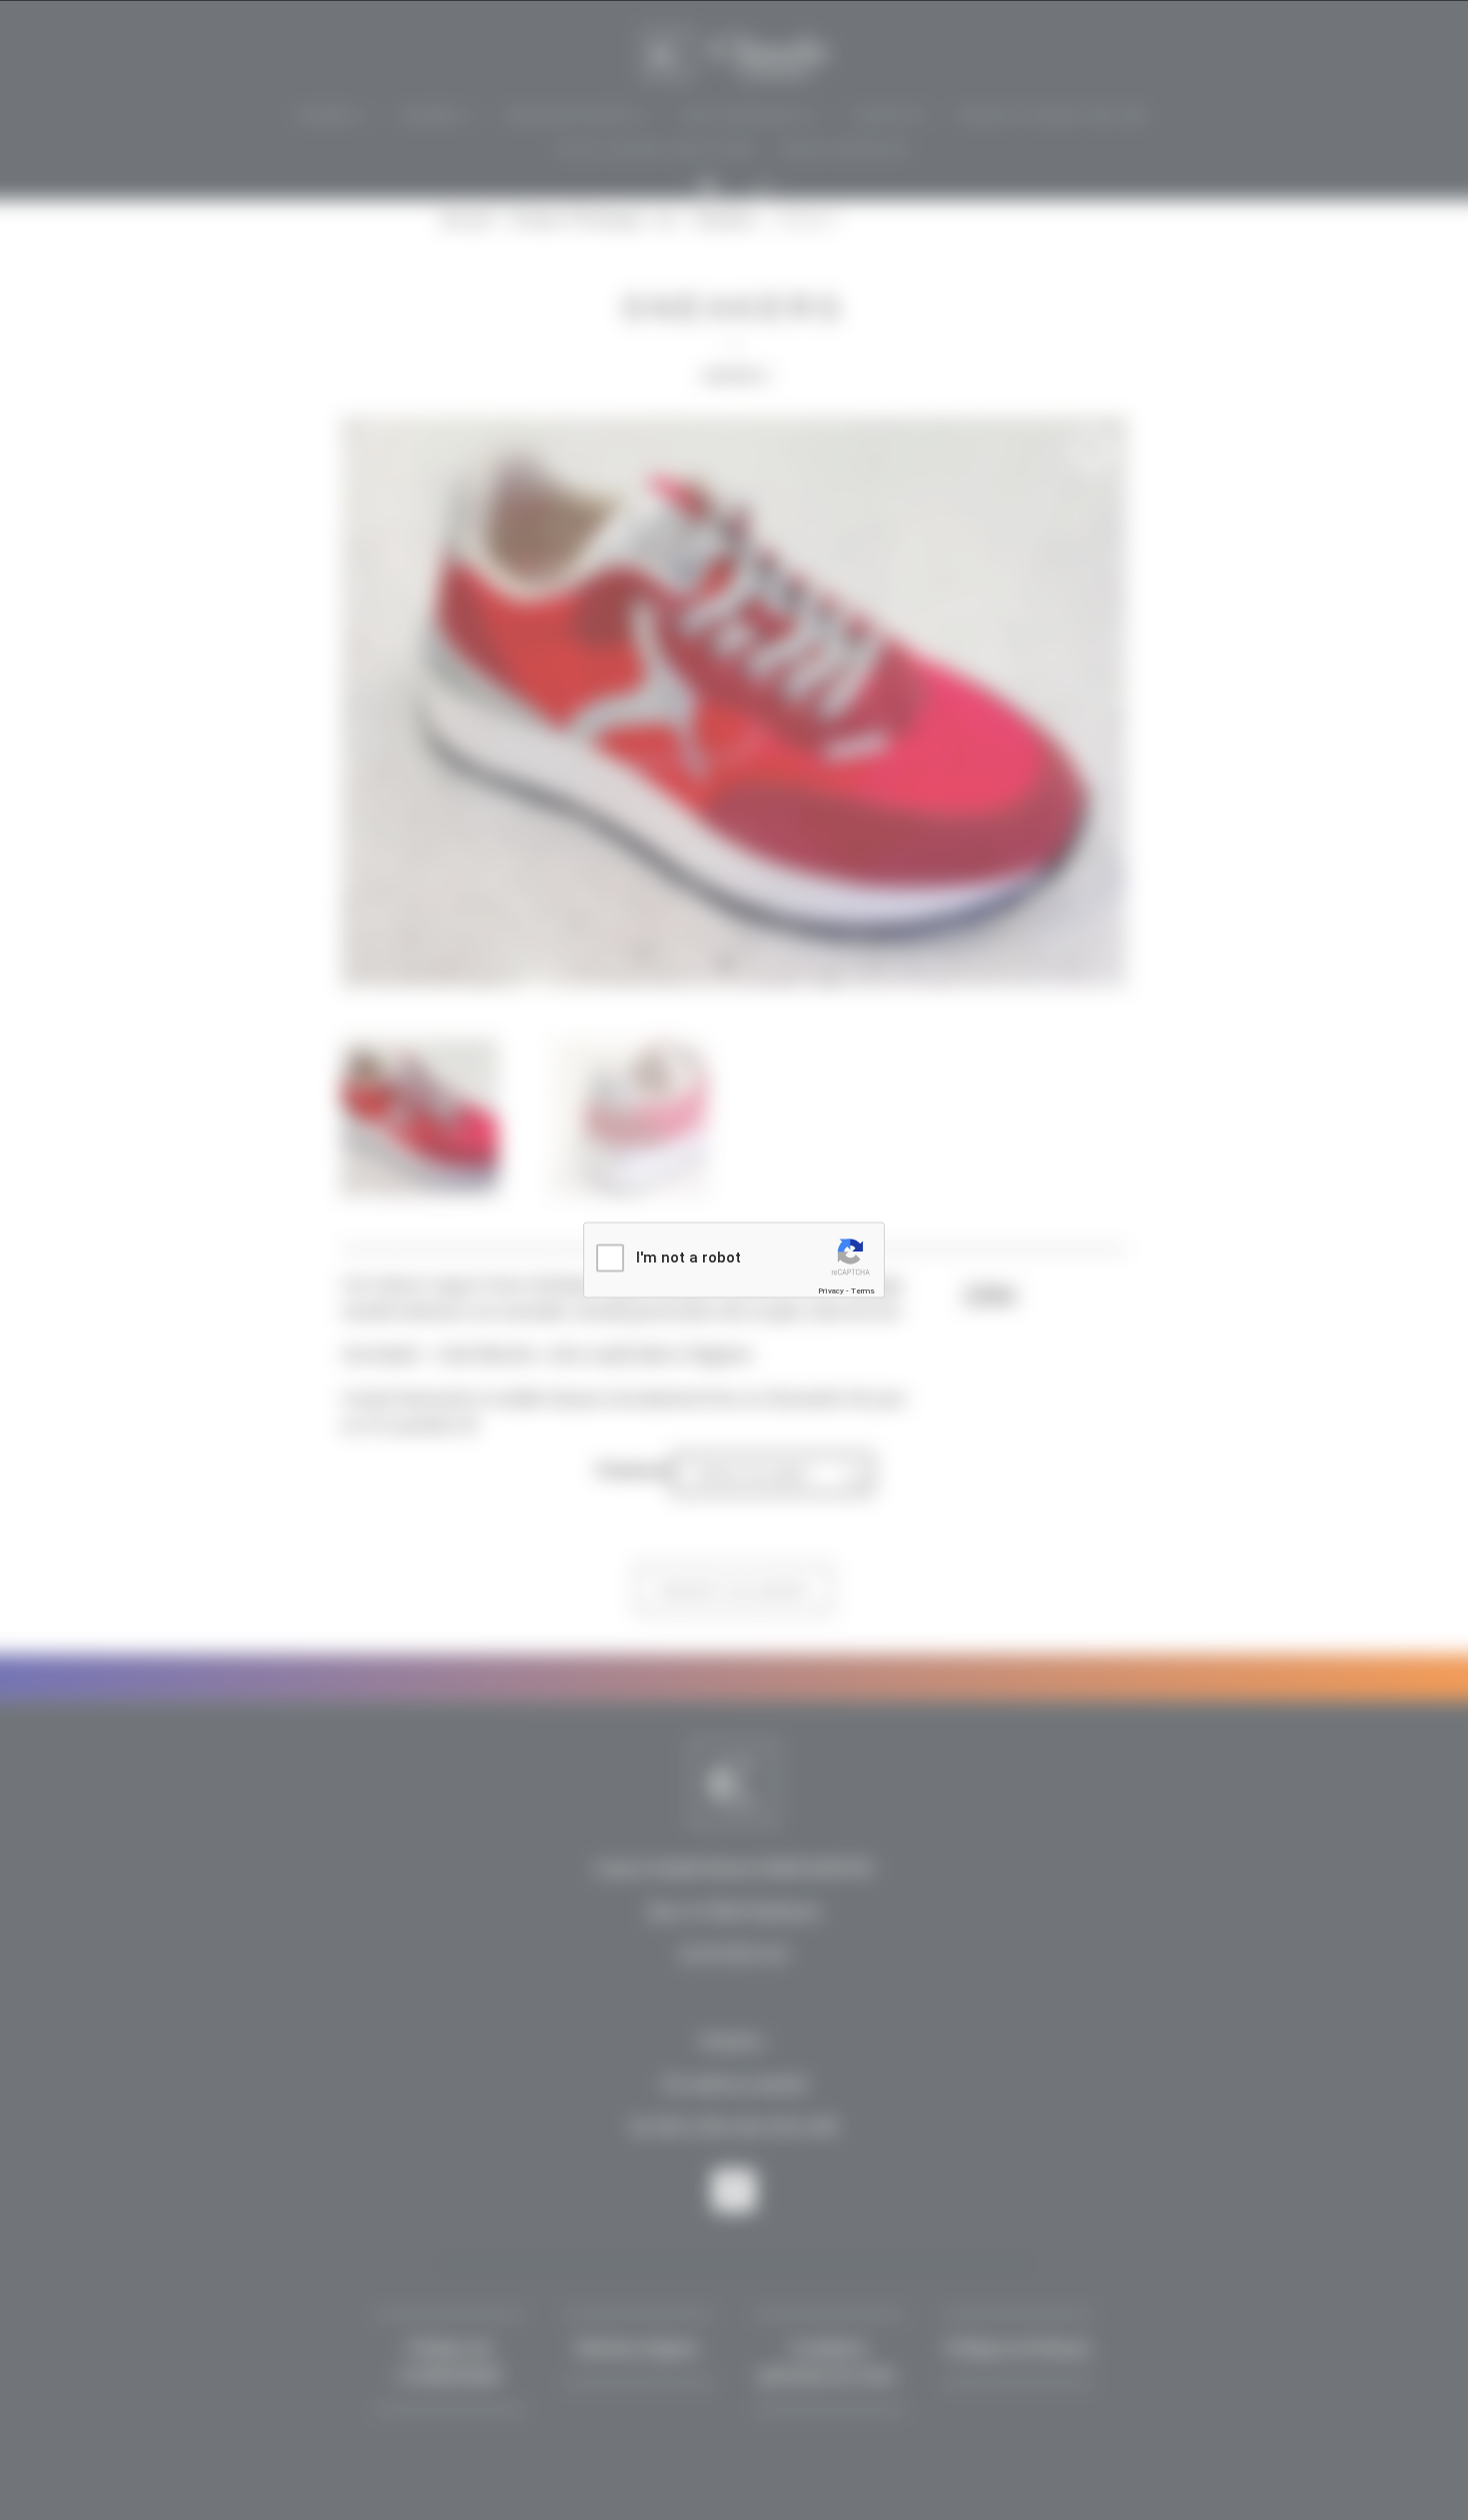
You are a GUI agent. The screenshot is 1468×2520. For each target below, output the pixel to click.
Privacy (831, 1291)
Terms (863, 1291)
